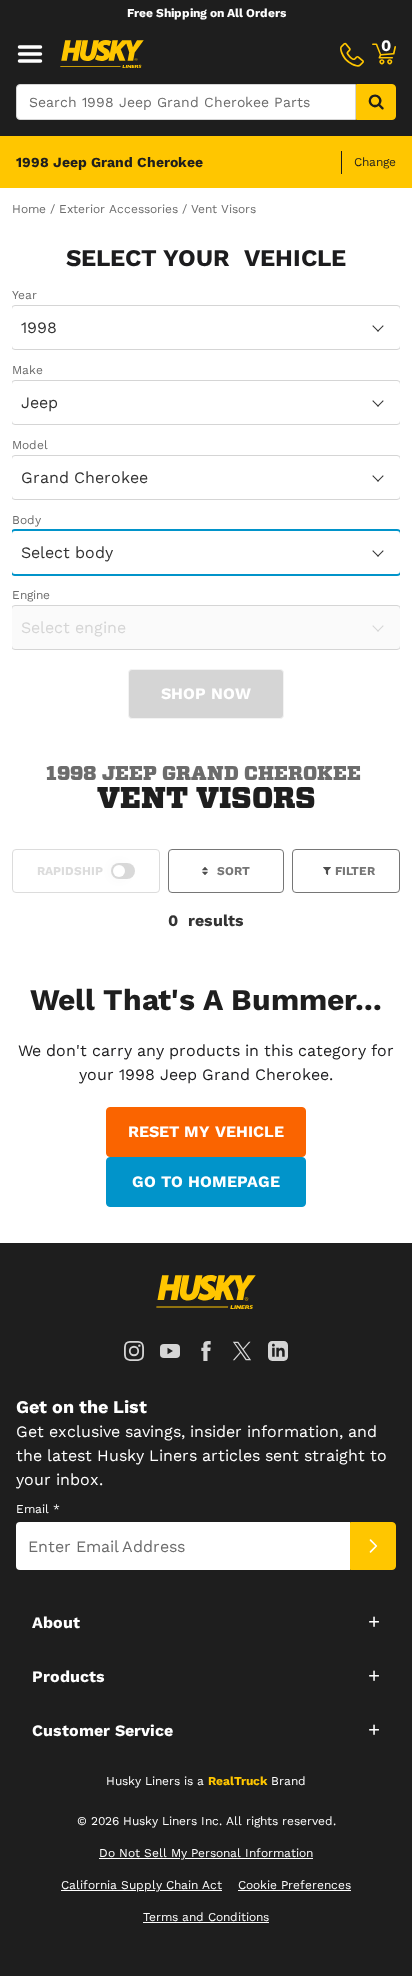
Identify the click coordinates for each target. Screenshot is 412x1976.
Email (38, 1509)
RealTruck (237, 1781)
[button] (206, 1621)
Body (26, 520)
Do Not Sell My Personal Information (206, 1853)
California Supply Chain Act (141, 1885)
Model (30, 445)
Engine (31, 595)
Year (24, 295)
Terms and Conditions (206, 1917)
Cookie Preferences (294, 1885)
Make (27, 370)
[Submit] (373, 1546)
